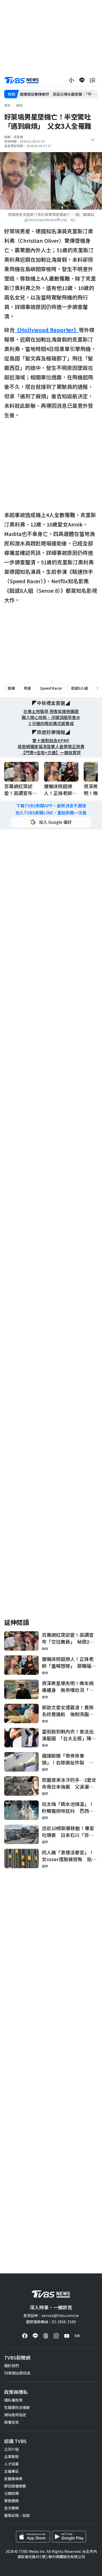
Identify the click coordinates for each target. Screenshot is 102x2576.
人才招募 (12, 2464)
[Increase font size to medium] (71, 80)
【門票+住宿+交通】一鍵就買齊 (51, 753)
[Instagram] (56, 2336)
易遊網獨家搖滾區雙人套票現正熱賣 (51, 747)
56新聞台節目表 (17, 2373)
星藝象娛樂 (13, 2479)
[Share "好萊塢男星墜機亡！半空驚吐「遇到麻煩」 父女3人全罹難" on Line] (82, 80)
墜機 (11, 688)
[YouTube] (67, 2336)
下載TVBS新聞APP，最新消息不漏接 (51, 806)
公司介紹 (12, 2449)
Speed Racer (51, 688)
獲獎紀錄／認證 (17, 2515)
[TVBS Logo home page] (22, 80)
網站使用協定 (15, 2415)
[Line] (35, 2336)
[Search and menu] (92, 80)
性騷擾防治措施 (17, 2407)
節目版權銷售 (15, 2486)
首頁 (7, 105)
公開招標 (12, 2493)
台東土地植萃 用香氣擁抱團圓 (51, 711)
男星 (27, 688)
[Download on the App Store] (33, 2537)
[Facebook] (25, 2336)
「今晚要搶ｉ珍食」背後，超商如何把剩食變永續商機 (59, 94)
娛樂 (19, 105)
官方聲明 (12, 2508)
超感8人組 (80, 688)
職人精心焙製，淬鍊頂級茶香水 (51, 717)
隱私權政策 (13, 2400)
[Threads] (46, 2336)
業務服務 (12, 2501)
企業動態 (12, 2456)
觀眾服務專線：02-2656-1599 (51, 2322)
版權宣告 (12, 2422)
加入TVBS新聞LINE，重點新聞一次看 (51, 813)
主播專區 (12, 2471)
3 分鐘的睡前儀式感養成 (51, 723)
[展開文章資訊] (93, 140)
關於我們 (12, 2366)
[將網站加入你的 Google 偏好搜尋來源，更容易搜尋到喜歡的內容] (51, 822)
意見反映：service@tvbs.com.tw (51, 2315)
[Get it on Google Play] (69, 2537)
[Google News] (77, 2336)
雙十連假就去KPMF (51, 740)
